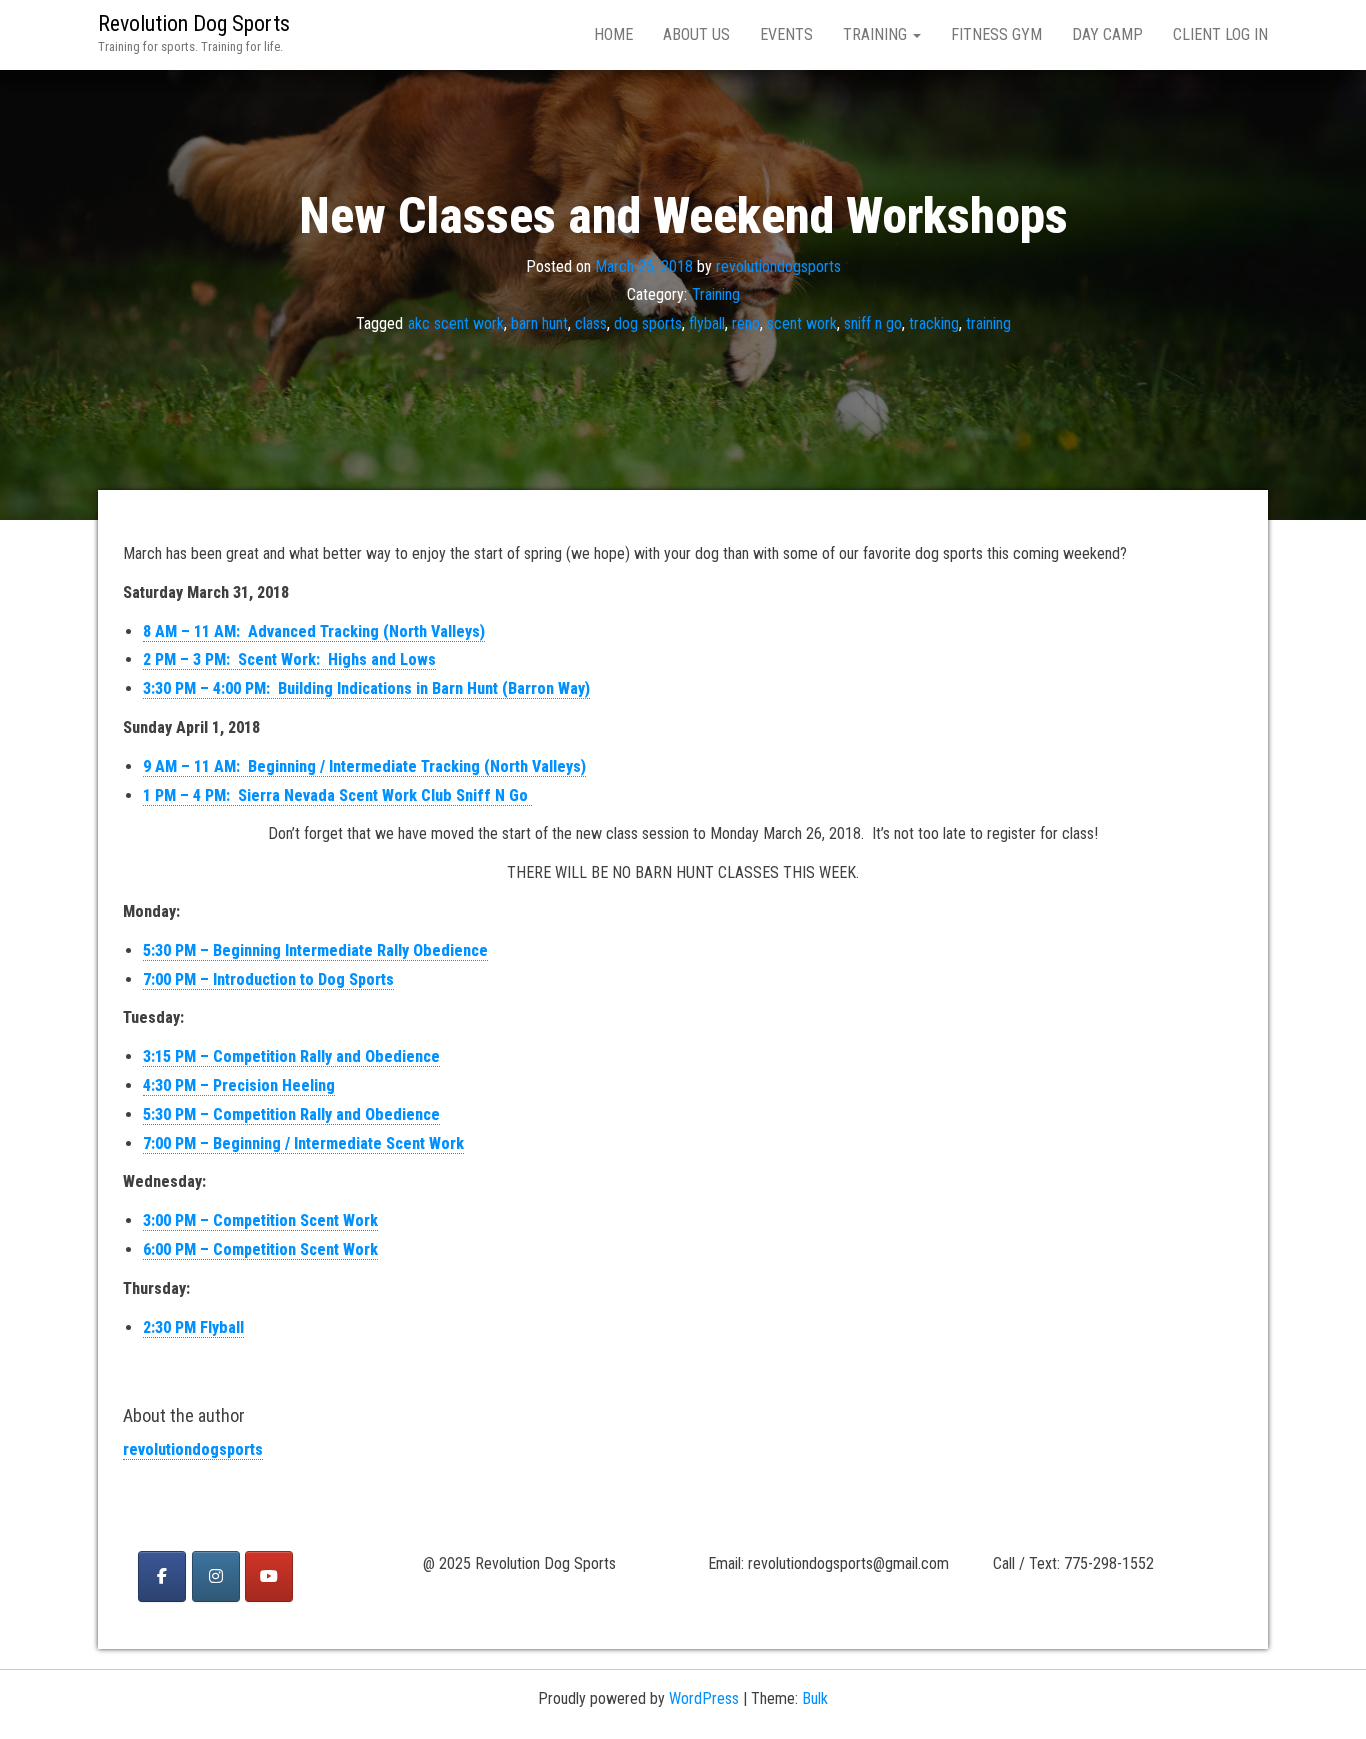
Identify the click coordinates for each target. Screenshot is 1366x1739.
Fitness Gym (996, 34)
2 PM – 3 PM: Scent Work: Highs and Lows (289, 659)
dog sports (648, 323)
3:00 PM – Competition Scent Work (260, 1220)
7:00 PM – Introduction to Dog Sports (268, 979)
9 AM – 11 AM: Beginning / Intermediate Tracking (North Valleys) (364, 766)
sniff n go (873, 323)
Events (786, 34)
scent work (802, 323)
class (591, 323)
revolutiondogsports (778, 265)
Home (613, 34)
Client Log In (1220, 34)
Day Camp (1107, 34)
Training (877, 34)
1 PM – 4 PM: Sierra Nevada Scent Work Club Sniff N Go (337, 795)
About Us (696, 34)
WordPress (704, 1698)
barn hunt (539, 323)
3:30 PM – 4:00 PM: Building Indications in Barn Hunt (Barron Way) (366, 688)
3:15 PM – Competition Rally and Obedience (291, 1056)
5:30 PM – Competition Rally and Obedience (291, 1114)
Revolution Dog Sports (194, 23)
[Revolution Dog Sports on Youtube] (269, 1576)
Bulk (815, 1698)
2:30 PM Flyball (193, 1327)
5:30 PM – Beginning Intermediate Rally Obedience (315, 950)
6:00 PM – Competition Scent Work (260, 1249)
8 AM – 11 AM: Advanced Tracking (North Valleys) (314, 631)
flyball (707, 323)
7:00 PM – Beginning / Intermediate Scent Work (303, 1143)
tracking (934, 323)
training (988, 323)
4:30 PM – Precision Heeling (239, 1085)
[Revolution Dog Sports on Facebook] (162, 1576)
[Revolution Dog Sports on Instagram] (216, 1576)
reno (746, 323)
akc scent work (456, 323)
